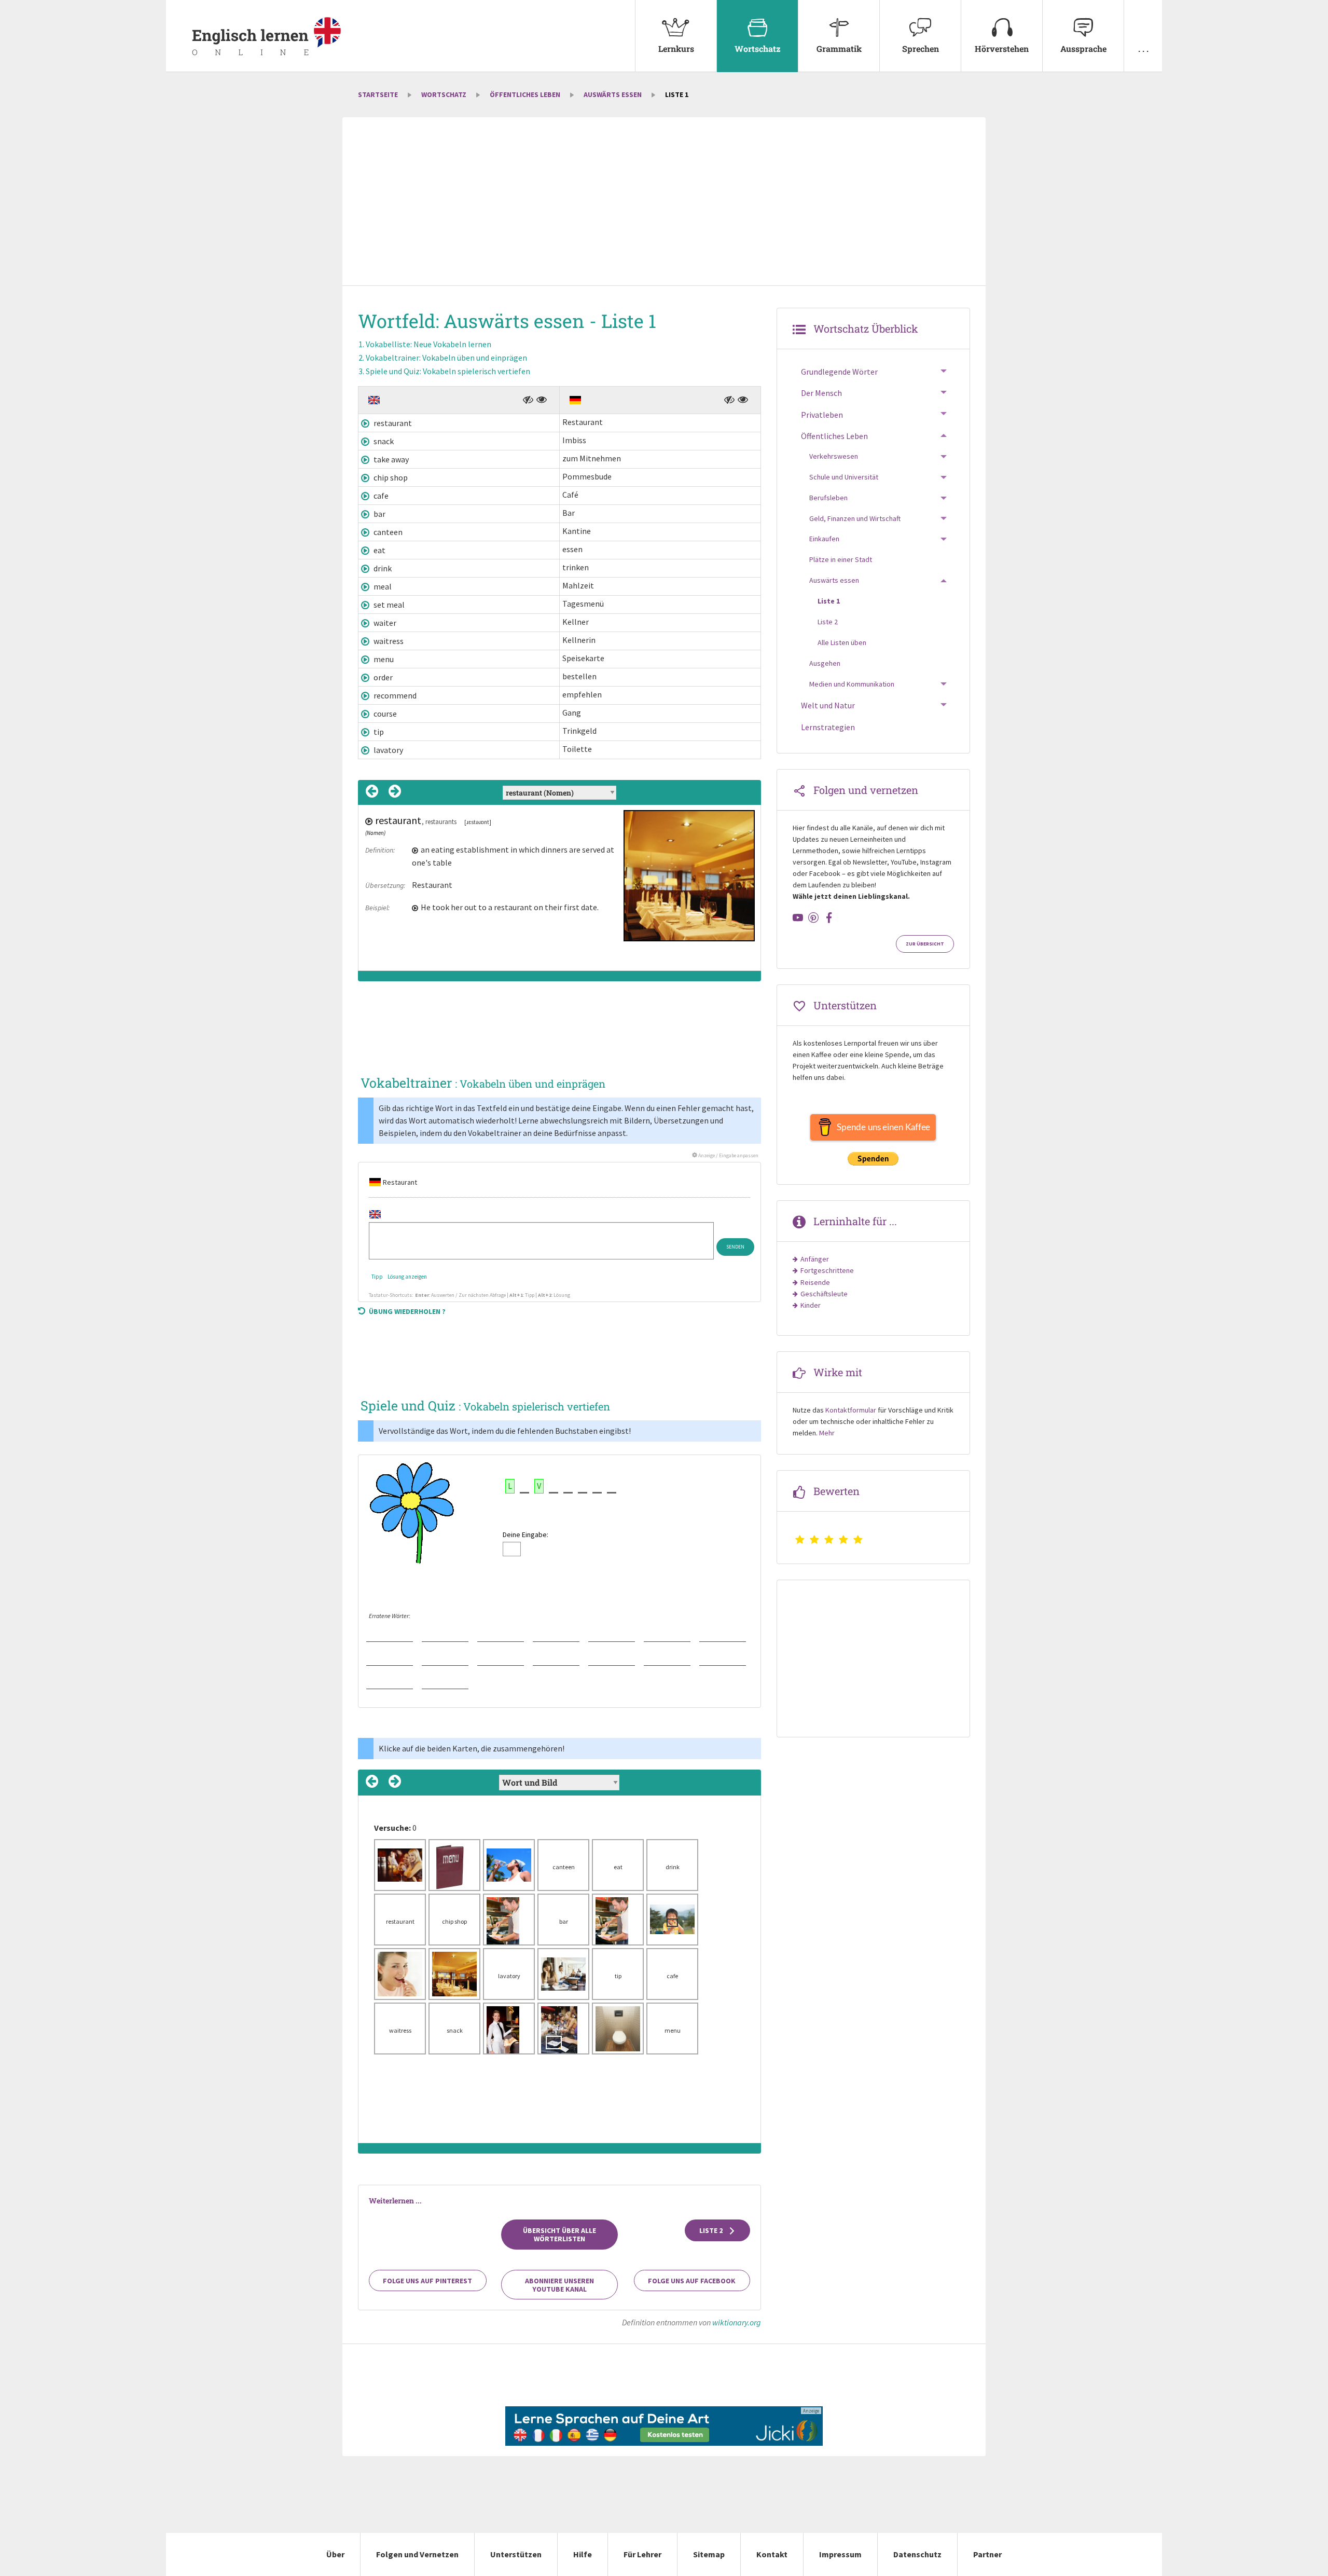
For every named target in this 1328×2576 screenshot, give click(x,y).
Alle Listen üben (842, 642)
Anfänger (815, 1259)
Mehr (827, 1433)
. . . (1143, 49)
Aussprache (1083, 49)
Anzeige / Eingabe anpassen (728, 1155)
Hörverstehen (1002, 49)
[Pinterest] (813, 917)
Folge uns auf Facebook (692, 2281)
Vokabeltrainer (446, 358)
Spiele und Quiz (448, 371)
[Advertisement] (664, 202)
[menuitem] (676, 36)
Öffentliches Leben (525, 94)
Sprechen (921, 49)
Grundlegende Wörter (839, 372)
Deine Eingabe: (525, 1534)
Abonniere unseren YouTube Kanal (559, 2285)
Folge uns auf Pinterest (427, 2281)
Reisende (815, 1282)
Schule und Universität (844, 477)
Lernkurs (676, 49)
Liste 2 (712, 2230)
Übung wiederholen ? (407, 1311)
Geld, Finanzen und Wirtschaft (855, 518)
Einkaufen (824, 539)
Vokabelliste (428, 344)
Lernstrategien (828, 727)
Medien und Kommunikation (852, 684)
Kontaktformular (851, 1410)
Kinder (811, 1305)
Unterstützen (516, 2554)
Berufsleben (828, 498)
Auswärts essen (613, 94)
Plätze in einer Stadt (841, 559)
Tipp (377, 1277)
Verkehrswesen (834, 456)
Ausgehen (825, 663)
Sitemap (709, 2554)
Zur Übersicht (925, 944)
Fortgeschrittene (827, 1270)
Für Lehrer (642, 2554)
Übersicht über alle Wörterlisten (559, 2235)
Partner (987, 2554)
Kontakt (772, 2554)
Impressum (840, 2554)
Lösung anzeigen (407, 1277)
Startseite (378, 94)
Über (335, 2554)
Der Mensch (821, 393)
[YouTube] (798, 917)
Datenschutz (917, 2554)
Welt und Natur (828, 705)
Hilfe (583, 2554)
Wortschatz (758, 49)
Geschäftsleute (824, 1294)
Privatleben (822, 415)
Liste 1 (829, 601)
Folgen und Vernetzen (417, 2554)
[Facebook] (829, 917)
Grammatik (839, 49)
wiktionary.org (737, 2322)
